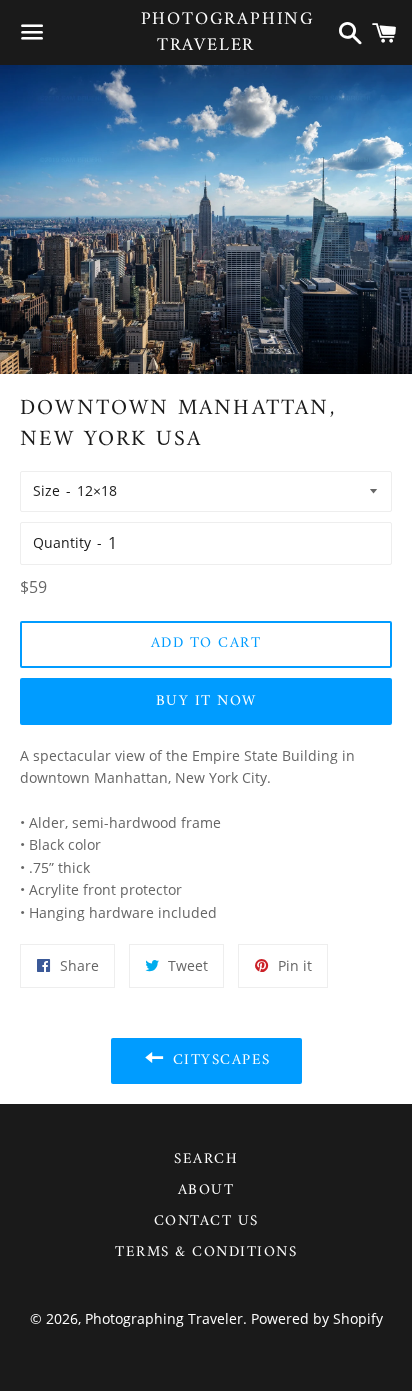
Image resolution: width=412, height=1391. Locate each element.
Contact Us (206, 1221)
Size (46, 490)
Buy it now (206, 701)
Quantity (62, 542)
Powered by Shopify (317, 1318)
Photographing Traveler (206, 32)
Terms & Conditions (206, 1252)
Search (206, 1159)
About (206, 1190)
